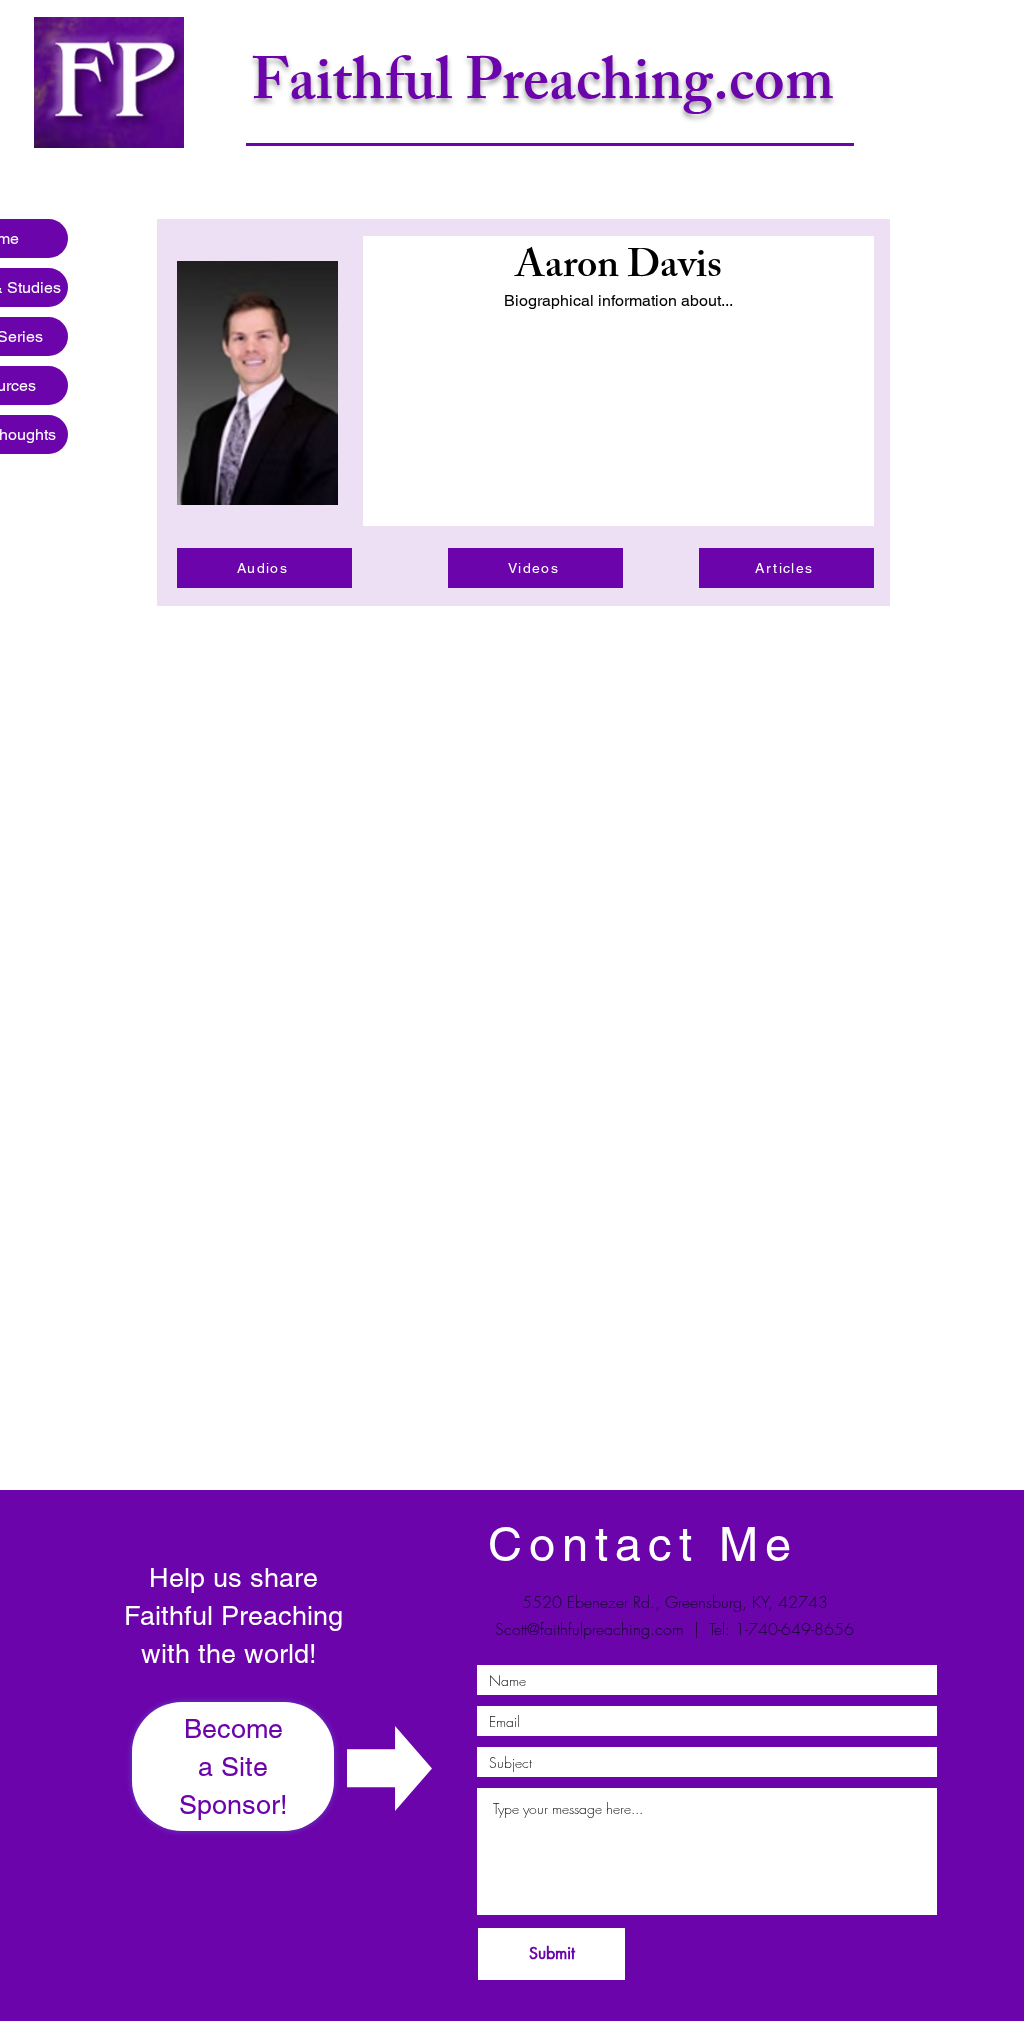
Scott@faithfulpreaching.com (589, 1629)
